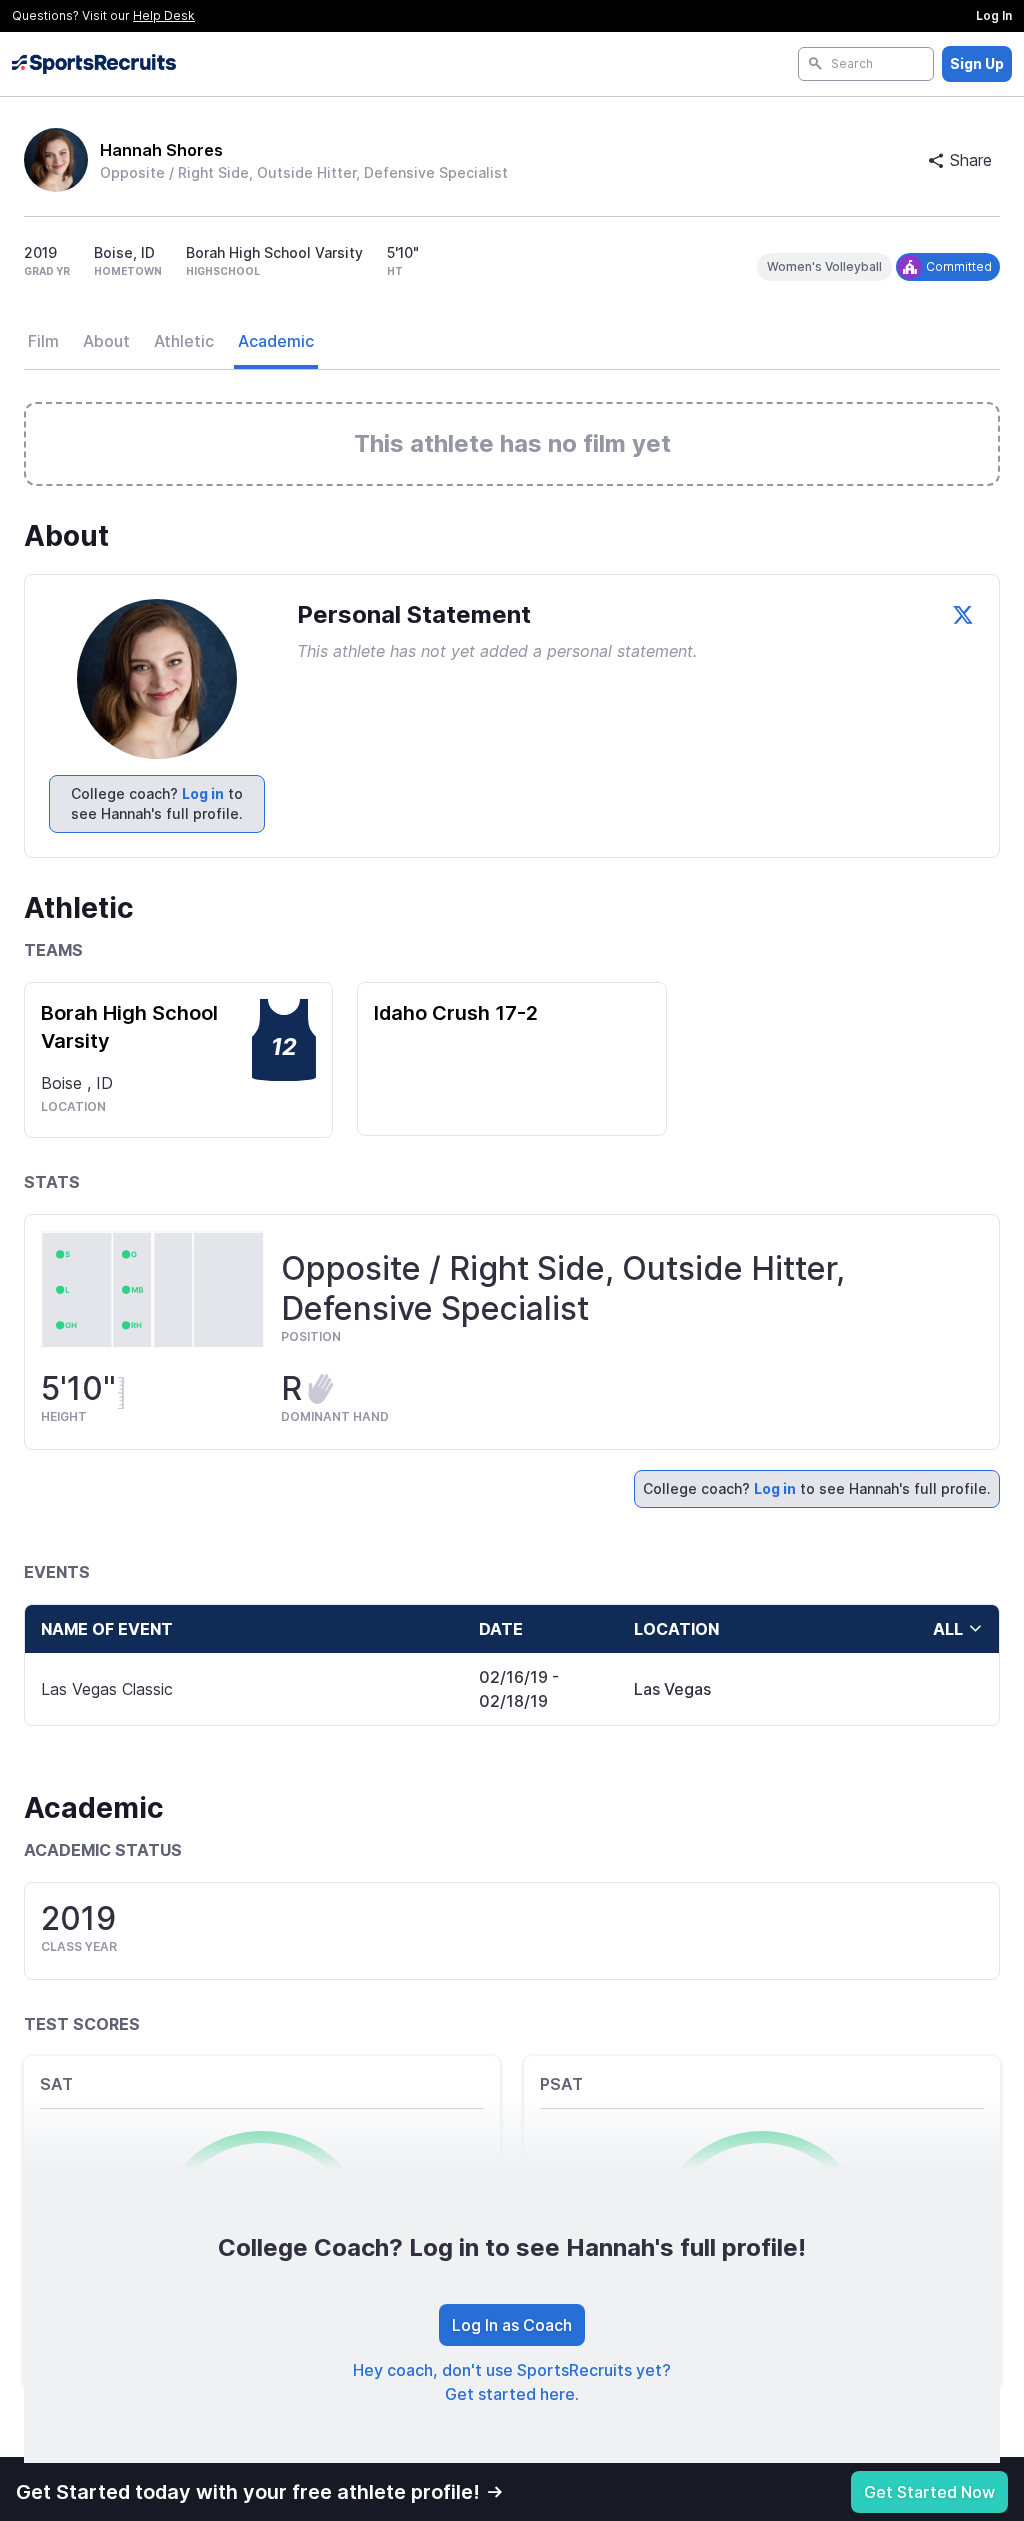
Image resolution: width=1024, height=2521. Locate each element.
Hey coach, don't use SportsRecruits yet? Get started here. (512, 2382)
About (106, 341)
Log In (994, 15)
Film (43, 341)
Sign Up (977, 63)
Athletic (184, 341)
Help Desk (164, 15)
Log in (203, 793)
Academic (276, 341)
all (948, 1629)
